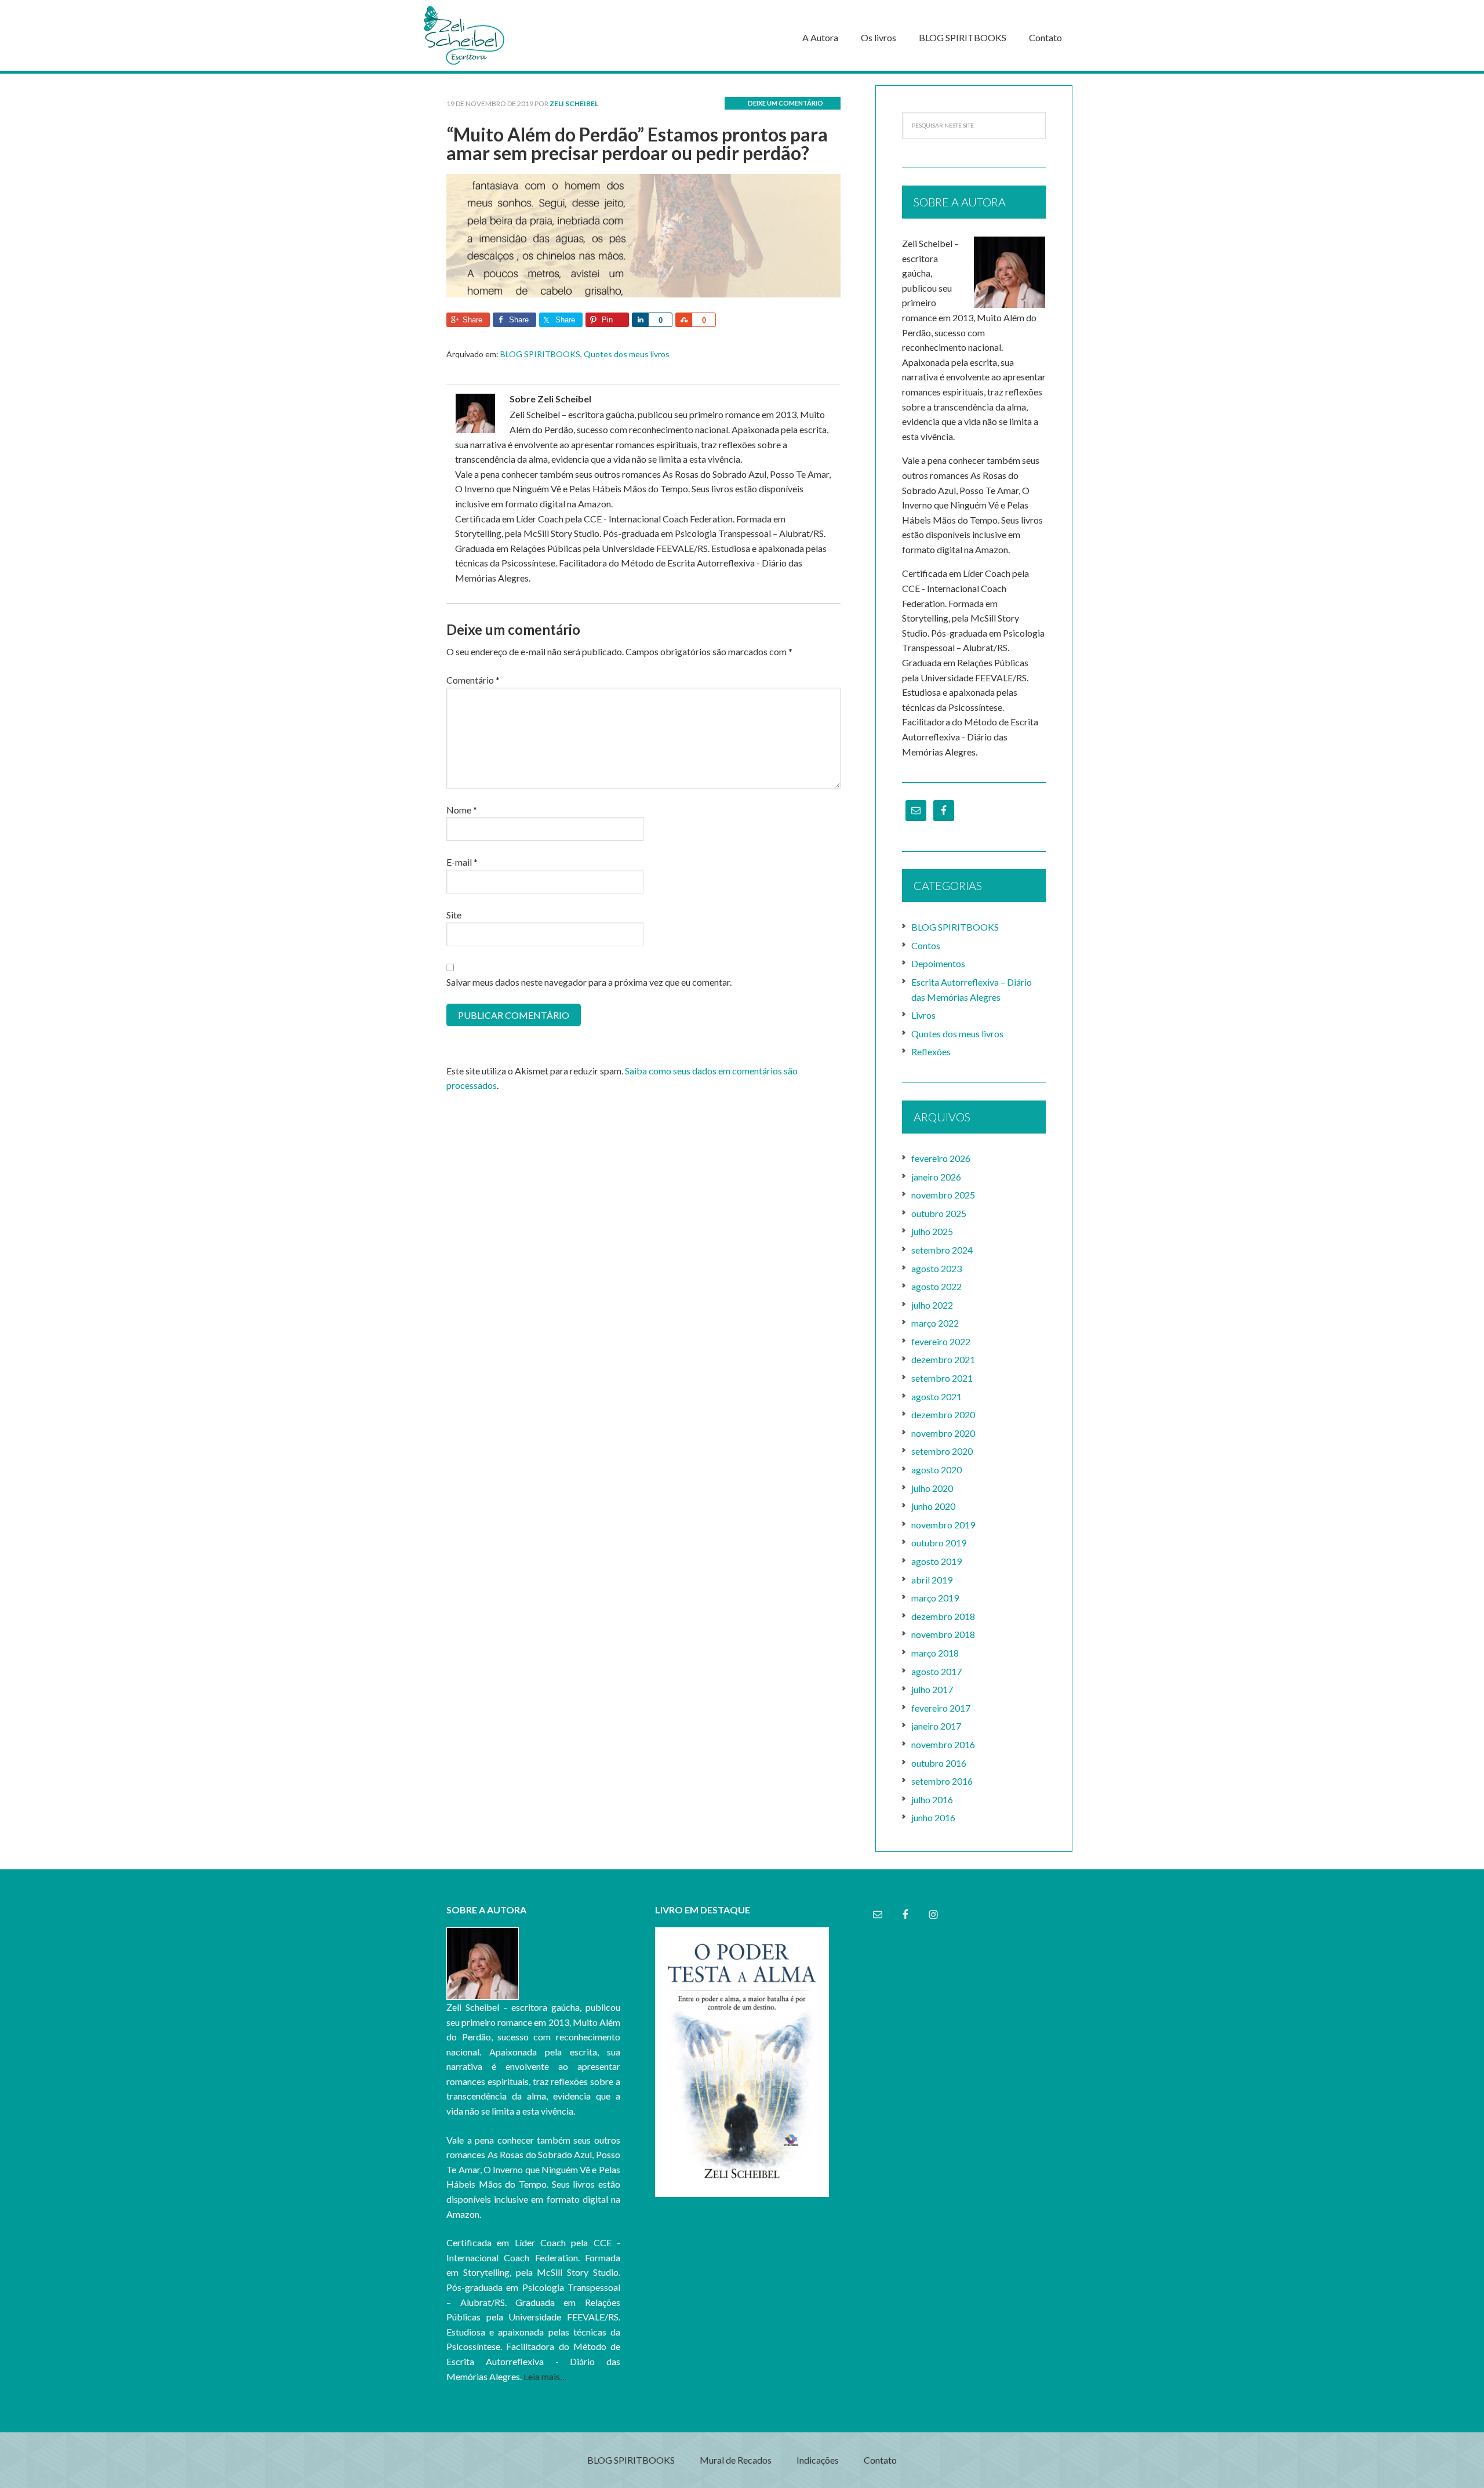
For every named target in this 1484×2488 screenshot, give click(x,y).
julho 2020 (932, 1488)
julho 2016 (932, 1799)
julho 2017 (932, 1689)
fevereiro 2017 (941, 1708)
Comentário (473, 680)
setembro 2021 (942, 1378)
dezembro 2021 (943, 1359)
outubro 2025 (939, 1213)
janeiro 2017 (936, 1726)
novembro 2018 (943, 1634)
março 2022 (935, 1323)
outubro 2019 (939, 1543)
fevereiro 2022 (941, 1341)
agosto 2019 (936, 1561)
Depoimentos (938, 963)
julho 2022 (932, 1305)
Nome (462, 810)
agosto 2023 (936, 1268)
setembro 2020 (942, 1451)
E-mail (462, 862)
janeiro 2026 (936, 1177)
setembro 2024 (942, 1250)
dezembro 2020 (943, 1414)
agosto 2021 (936, 1396)
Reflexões (931, 1052)
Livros (923, 1015)
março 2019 (935, 1598)
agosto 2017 (936, 1671)
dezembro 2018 (943, 1616)
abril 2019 (932, 1580)
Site (454, 915)
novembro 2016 (943, 1744)
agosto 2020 (936, 1470)
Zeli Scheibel (504, 35)
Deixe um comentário (785, 103)
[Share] (640, 320)
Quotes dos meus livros (627, 354)
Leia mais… (545, 2376)
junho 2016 (933, 1817)
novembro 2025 (943, 1195)
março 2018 (935, 1653)
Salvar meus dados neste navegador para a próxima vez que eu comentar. (589, 982)
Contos (926, 945)
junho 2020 (933, 1506)
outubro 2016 (939, 1763)
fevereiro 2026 (941, 1158)
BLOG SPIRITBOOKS (540, 354)
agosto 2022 (936, 1286)
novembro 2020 (943, 1433)
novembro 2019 (943, 1525)
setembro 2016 (942, 1781)
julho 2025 (932, 1231)
